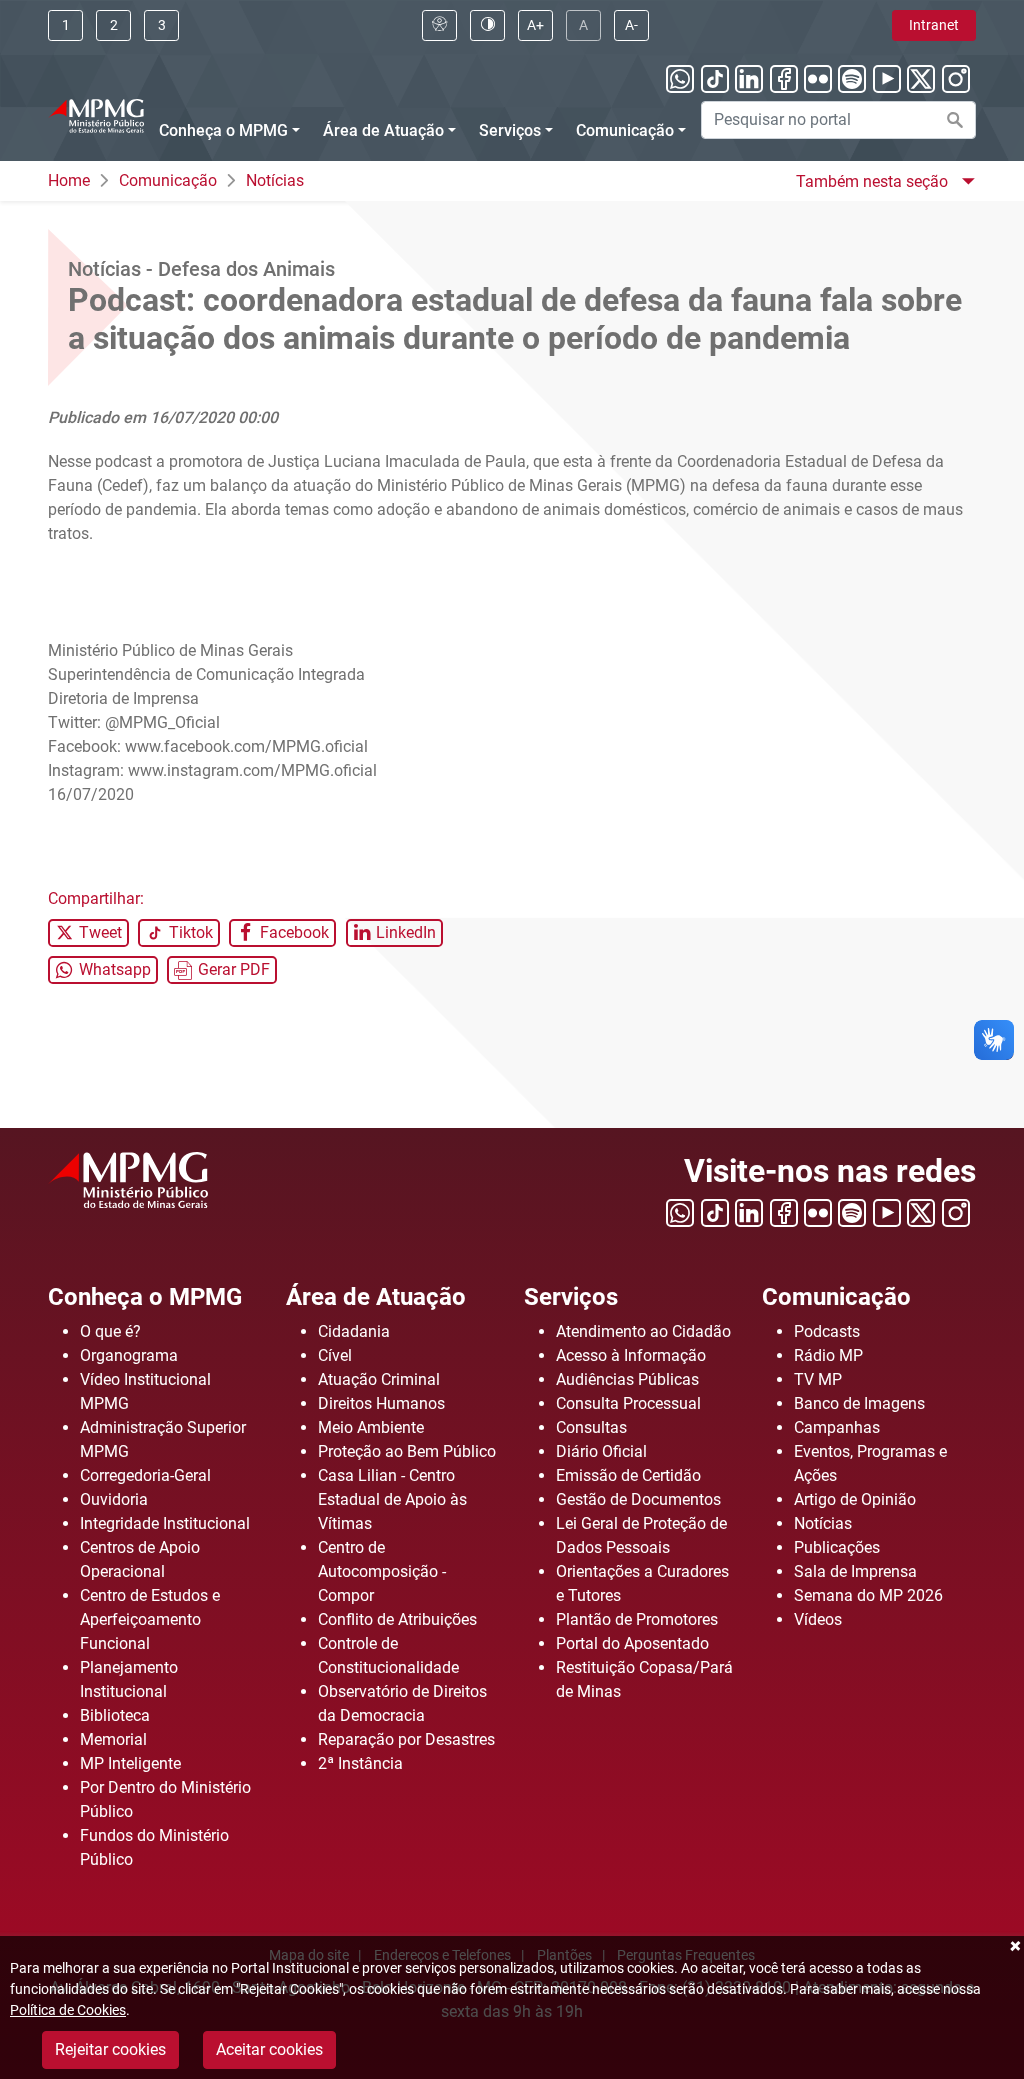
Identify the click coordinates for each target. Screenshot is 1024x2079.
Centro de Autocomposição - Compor (382, 1571)
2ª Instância (360, 1763)
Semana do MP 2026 (868, 1595)
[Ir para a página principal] (96, 113)
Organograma (129, 1355)
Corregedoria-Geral (145, 1475)
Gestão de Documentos (638, 1499)
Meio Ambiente (371, 1427)
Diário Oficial (601, 1451)
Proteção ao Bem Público (407, 1451)
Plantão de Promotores (637, 1619)
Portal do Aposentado (632, 1643)
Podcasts (827, 1331)
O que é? (110, 1331)
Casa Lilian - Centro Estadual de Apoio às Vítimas (392, 1499)
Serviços (510, 130)
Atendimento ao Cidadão (643, 1331)
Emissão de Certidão (628, 1475)
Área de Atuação (383, 130)
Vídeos (818, 1619)
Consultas (591, 1427)
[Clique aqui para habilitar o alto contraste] (487, 25)
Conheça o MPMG (223, 130)
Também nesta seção (874, 181)
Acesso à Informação (631, 1355)
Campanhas (837, 1427)
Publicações (837, 1547)
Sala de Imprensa (855, 1571)
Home (69, 180)
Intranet (934, 25)
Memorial (113, 1739)
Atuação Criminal (379, 1379)
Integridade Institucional (165, 1523)
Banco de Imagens (859, 1403)
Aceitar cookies (269, 2049)
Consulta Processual (628, 1403)
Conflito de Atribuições (397, 1619)
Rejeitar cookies (110, 2049)
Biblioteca (115, 1715)
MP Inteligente (130, 1763)
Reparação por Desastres (406, 1739)
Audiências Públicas (627, 1379)
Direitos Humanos (381, 1403)
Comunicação (625, 130)
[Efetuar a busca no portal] (955, 120)
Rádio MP (828, 1355)
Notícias (275, 180)
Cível (335, 1355)
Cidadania (354, 1331)
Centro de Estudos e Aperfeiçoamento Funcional (150, 1619)
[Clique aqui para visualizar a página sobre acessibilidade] (439, 25)
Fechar (1014, 1946)
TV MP (818, 1379)
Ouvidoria (114, 1499)
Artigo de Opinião (855, 1499)
